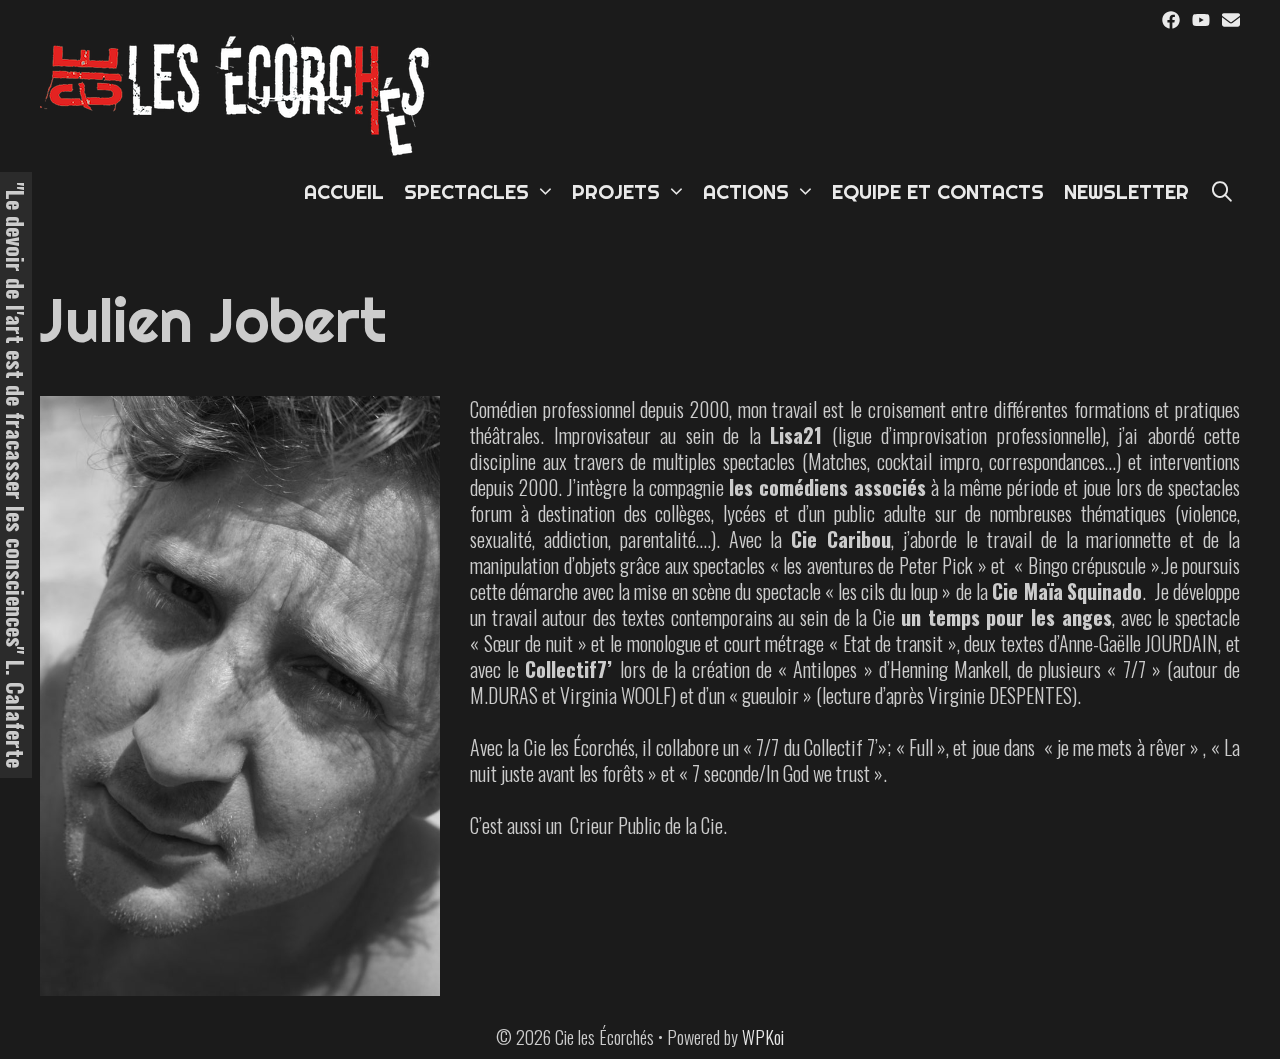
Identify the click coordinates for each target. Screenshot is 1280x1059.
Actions (746, 191)
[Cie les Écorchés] (240, 93)
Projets (616, 191)
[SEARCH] (1222, 191)
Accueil (344, 191)
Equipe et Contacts (938, 191)
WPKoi (763, 1037)
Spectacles (466, 191)
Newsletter (1126, 191)
